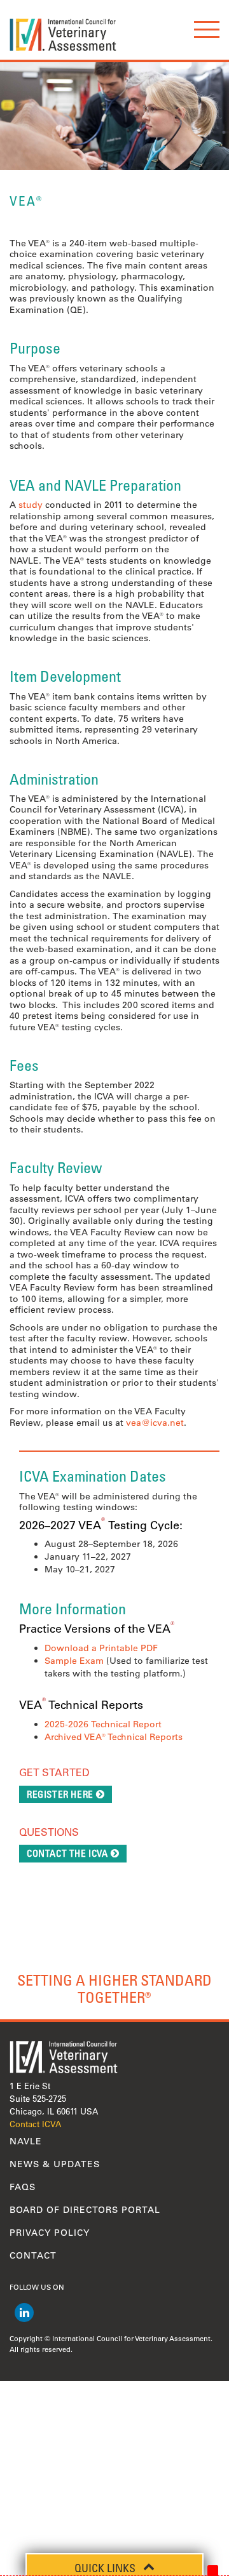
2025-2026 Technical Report (103, 1724)
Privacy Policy (50, 2233)
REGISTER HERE (60, 1794)
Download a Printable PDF (101, 1648)
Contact (33, 2255)
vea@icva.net (155, 1423)
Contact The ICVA (67, 1853)
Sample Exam (74, 1661)
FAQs (23, 2187)
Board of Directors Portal (85, 2210)
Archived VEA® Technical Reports (114, 1737)
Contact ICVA (35, 2124)
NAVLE (26, 2141)
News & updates (55, 2164)
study (31, 505)
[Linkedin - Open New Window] (24, 2313)
